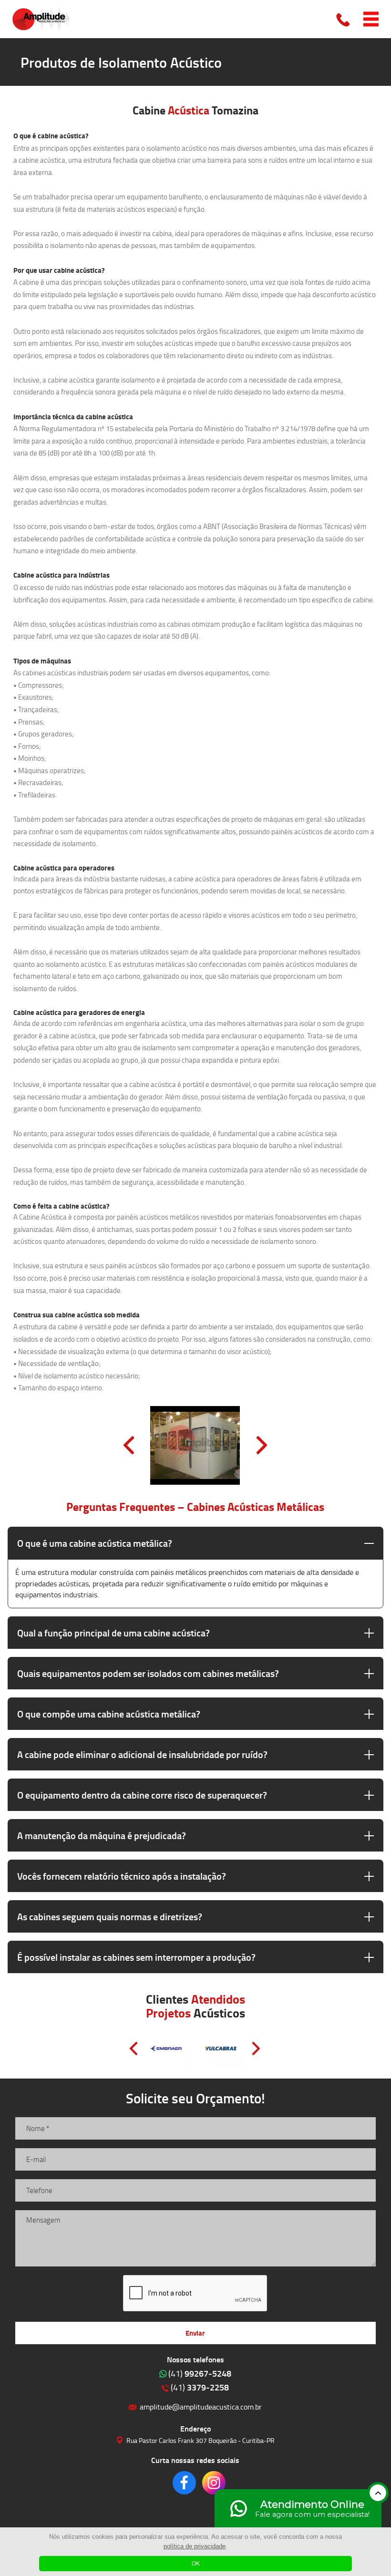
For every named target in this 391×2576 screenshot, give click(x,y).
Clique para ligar (344, 19)
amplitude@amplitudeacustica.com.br (201, 2406)
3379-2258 (200, 2387)
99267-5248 (200, 2373)
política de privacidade (195, 2546)
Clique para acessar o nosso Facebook (184, 2483)
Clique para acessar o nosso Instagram (214, 2483)
